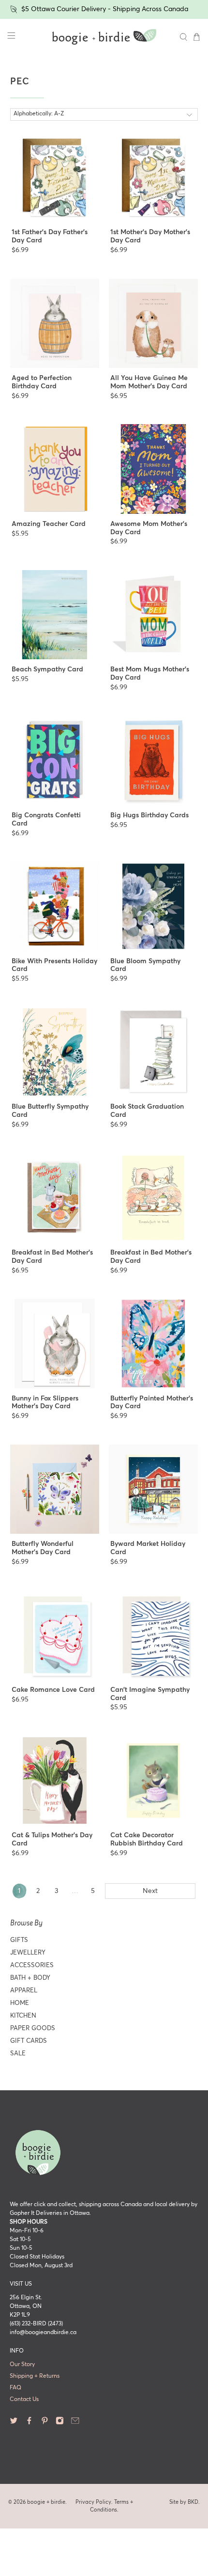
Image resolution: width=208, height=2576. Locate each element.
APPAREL (24, 1991)
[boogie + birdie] (104, 37)
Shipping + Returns (35, 2376)
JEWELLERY (28, 1953)
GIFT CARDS (29, 2041)
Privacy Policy (93, 2502)
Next (150, 1891)
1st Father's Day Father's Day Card (50, 236)
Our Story (22, 2365)
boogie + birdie (46, 2502)
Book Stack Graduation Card (147, 1111)
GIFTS (19, 1940)
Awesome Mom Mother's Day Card (149, 528)
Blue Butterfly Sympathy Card (50, 1111)
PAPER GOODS (33, 2028)
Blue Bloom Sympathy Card (145, 965)
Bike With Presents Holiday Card (54, 965)
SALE (18, 2054)
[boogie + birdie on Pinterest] (45, 2423)
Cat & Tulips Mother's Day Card (52, 1839)
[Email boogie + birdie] (75, 2423)
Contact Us (24, 2400)
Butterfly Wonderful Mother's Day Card (43, 1548)
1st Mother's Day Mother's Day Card (150, 236)
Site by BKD (184, 2502)
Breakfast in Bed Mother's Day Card (52, 1257)
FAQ (15, 2388)
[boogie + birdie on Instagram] (60, 2423)
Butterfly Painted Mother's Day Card (152, 1403)
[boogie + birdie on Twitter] (14, 2423)
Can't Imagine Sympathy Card (150, 1694)
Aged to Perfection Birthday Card (42, 382)
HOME (20, 2003)
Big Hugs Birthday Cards (149, 815)
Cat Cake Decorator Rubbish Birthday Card (147, 1839)
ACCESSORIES (32, 1965)
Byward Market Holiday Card (148, 1548)
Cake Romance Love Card (53, 1690)
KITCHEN (23, 2016)
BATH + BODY (30, 1978)
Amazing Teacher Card (49, 524)
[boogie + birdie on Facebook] (29, 2423)
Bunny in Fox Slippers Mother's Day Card (45, 1403)
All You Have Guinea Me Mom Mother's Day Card (149, 382)
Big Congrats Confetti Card (46, 819)
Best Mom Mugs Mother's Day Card (150, 674)
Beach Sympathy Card (47, 669)
